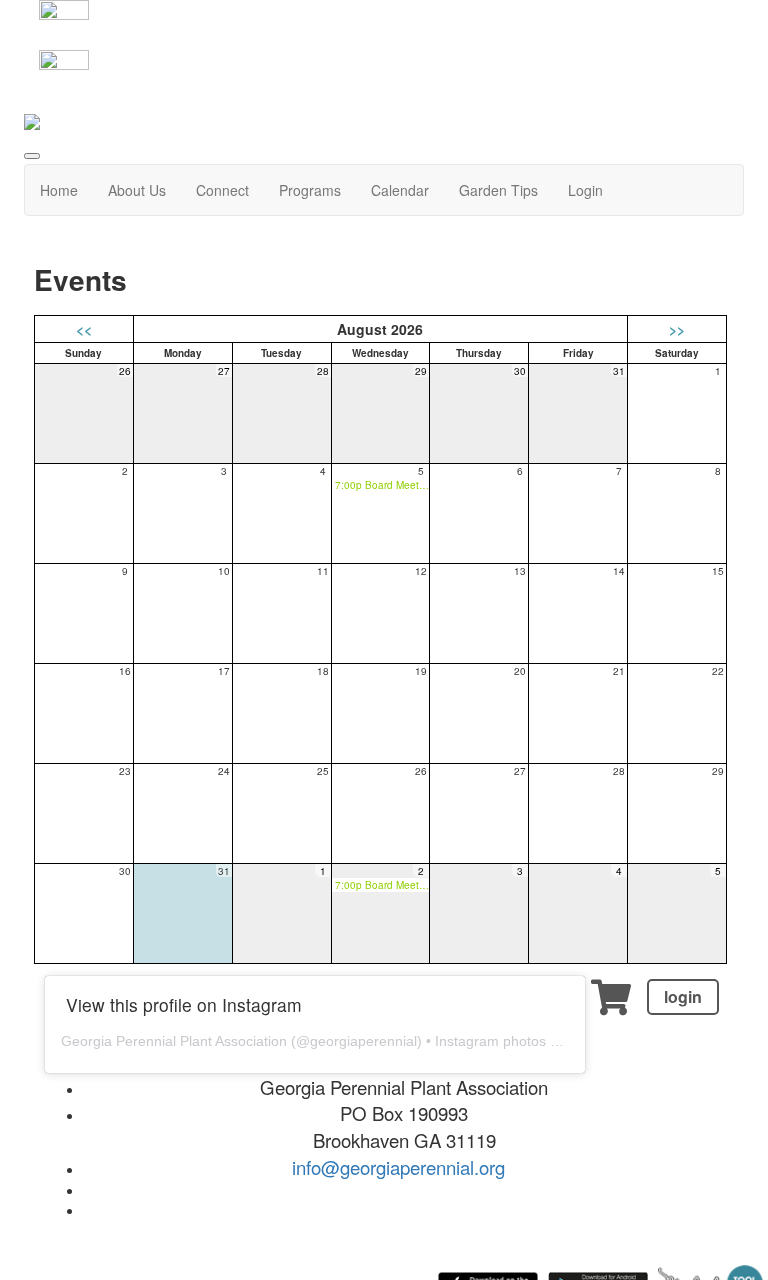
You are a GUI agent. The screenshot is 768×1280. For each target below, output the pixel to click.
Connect (222, 190)
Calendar (400, 190)
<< (84, 329)
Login (585, 190)
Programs (310, 190)
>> (677, 329)
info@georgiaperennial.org (398, 1167)
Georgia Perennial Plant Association (174, 1041)
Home (59, 190)
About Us (137, 190)
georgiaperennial (363, 1041)
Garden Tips (498, 190)
